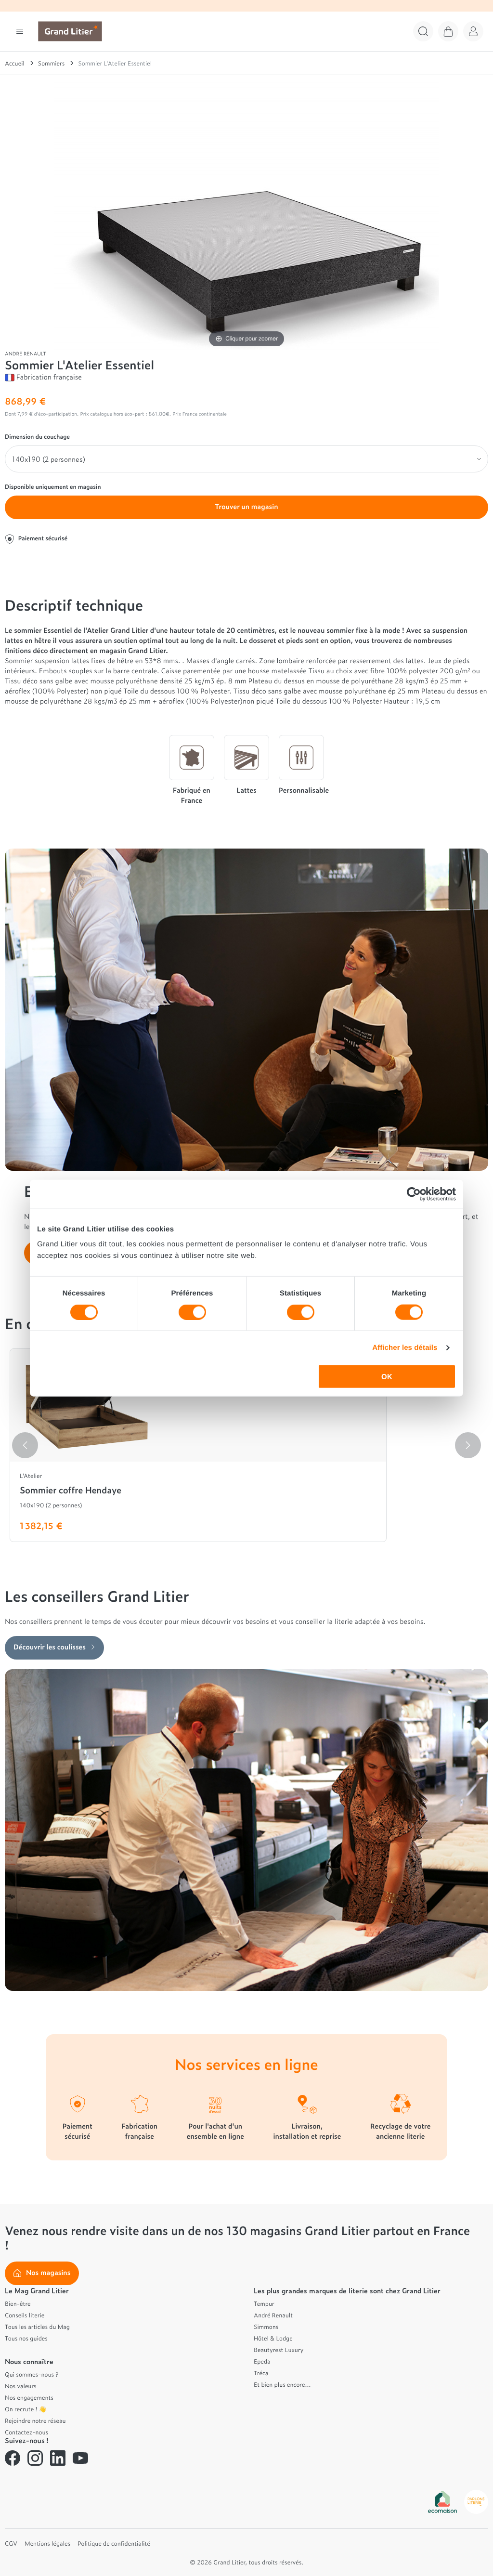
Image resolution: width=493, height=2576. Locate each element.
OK (387, 1377)
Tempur (264, 2303)
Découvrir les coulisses (50, 1647)
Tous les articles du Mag (37, 2327)
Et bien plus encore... (282, 2384)
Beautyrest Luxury (279, 2350)
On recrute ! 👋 (26, 2409)
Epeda (262, 2361)
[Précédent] (25, 1445)
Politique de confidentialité (114, 2543)
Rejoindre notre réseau (35, 2420)
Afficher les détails (405, 1347)
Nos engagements (29, 2397)
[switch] (192, 1312)
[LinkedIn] (58, 2458)
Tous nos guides (26, 2338)
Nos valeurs (21, 2386)
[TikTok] (103, 2458)
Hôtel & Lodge (273, 2338)
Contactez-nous (26, 2432)
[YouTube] (80, 2458)
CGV (11, 2543)
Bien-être (18, 2303)
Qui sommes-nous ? (32, 2374)
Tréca (261, 2373)
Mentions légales (47, 2543)
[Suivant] (468, 1445)
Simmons (266, 2327)
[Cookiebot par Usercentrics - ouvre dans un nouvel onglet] (414, 1194)
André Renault (273, 2315)
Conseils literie (25, 2315)
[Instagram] (35, 2458)
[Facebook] (13, 2458)
